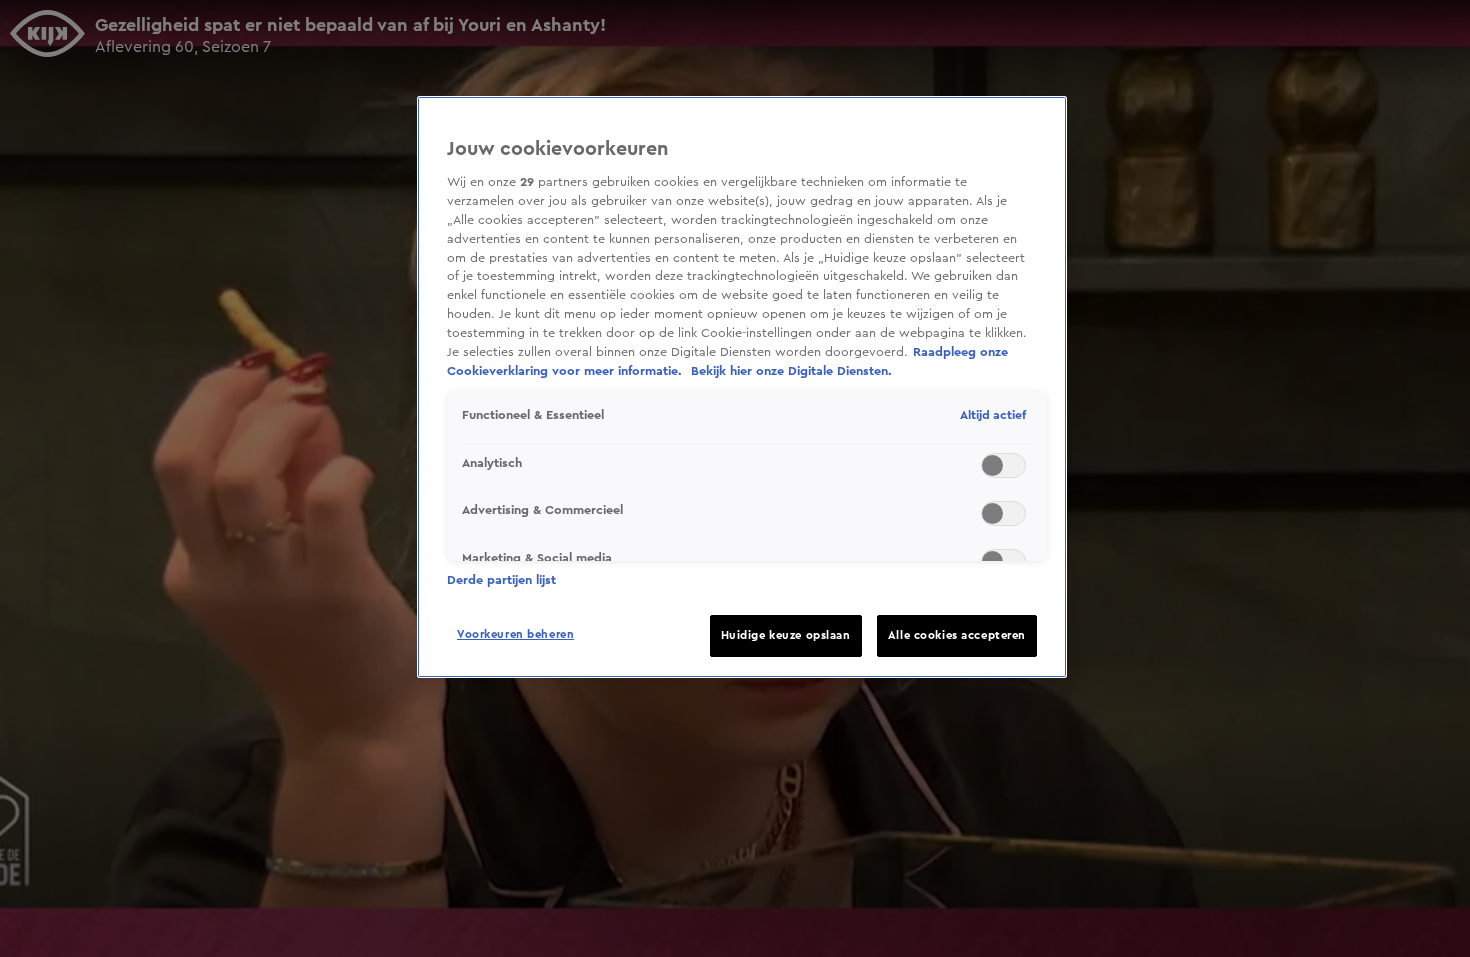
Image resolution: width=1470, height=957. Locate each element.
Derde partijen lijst (501, 580)
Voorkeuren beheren (515, 634)
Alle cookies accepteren (957, 635)
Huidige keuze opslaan (786, 635)
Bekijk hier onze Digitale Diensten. (791, 371)
